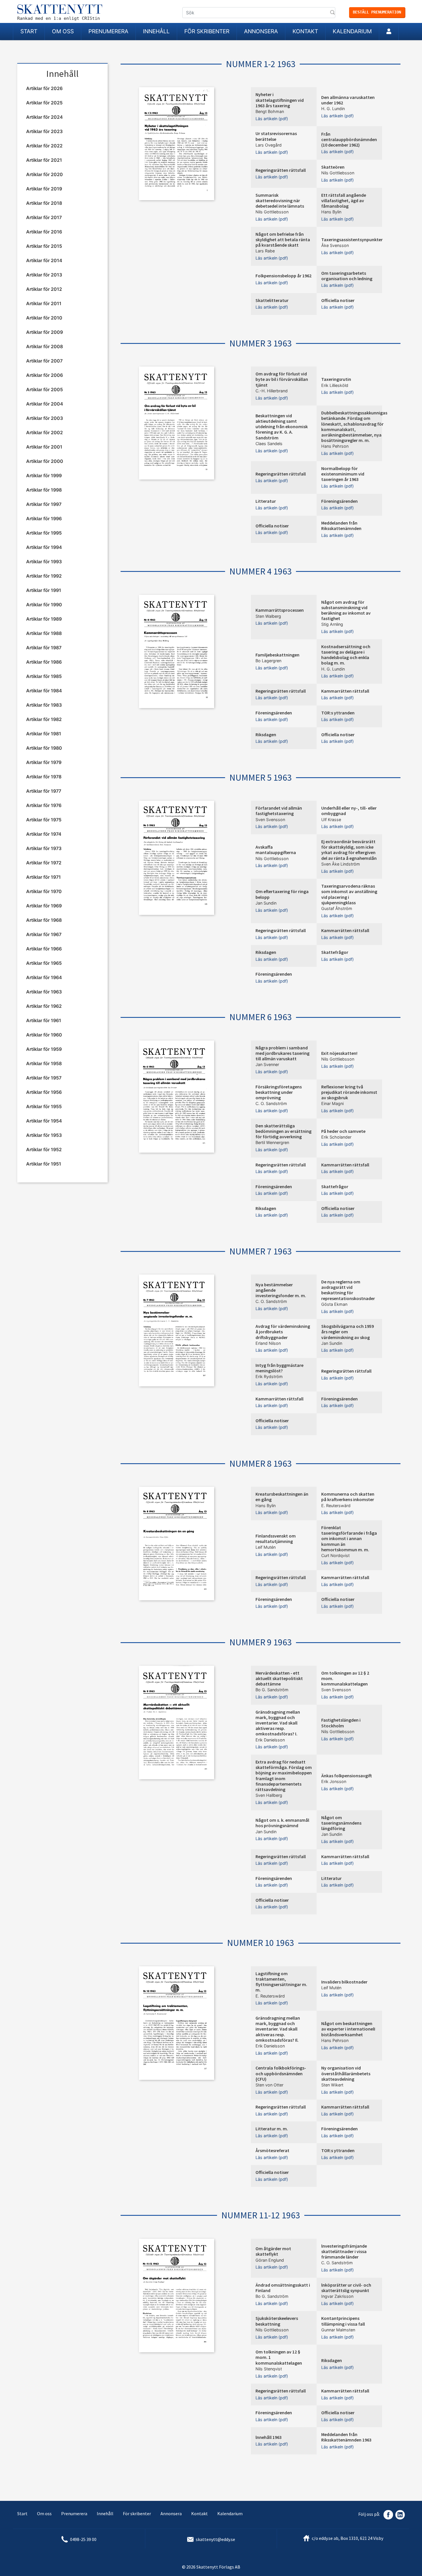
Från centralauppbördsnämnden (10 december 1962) (349, 139)
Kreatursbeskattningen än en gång (282, 1497)
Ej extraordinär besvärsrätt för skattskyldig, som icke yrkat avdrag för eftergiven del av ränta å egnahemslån (349, 850)
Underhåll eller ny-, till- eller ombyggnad (349, 811)
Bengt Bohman (270, 111)
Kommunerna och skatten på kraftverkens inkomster (348, 1497)
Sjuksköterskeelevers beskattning (277, 2321)
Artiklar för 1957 (44, 1078)
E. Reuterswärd (336, 1506)
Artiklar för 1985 (44, 676)
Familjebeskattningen (277, 655)
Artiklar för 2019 (44, 189)
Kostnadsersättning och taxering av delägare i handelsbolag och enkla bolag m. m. (346, 655)
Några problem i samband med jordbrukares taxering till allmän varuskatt (282, 1053)
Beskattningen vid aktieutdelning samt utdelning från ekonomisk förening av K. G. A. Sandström (282, 427)
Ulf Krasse (331, 820)
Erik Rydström (269, 1376)
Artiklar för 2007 (44, 361)
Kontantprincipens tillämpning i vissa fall (343, 2321)
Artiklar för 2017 (44, 217)
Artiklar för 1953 (44, 1135)
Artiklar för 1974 (44, 834)
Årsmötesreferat (272, 2150)
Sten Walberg (268, 616)
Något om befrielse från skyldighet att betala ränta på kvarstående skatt (283, 239)
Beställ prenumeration (377, 12)
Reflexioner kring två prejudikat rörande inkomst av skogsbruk (349, 1092)
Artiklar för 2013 (44, 275)
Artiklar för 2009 (44, 332)
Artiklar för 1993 (44, 562)
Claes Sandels (269, 444)
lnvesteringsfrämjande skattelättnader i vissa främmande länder (344, 2251)
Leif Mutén (266, 1547)
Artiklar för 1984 (44, 691)
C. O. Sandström (271, 1103)
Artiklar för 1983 (44, 705)
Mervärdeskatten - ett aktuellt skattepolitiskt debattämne (279, 1678)
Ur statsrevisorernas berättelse (276, 136)
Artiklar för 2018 (44, 203)
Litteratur (266, 501)
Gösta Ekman (334, 1304)
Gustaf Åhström (337, 908)
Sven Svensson (270, 820)
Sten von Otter (269, 2085)
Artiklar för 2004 (45, 404)
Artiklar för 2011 (44, 303)
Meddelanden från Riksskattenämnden (341, 526)
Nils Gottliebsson (338, 173)
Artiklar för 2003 (44, 418)
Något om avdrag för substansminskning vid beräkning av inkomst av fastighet (346, 610)
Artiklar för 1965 (44, 963)
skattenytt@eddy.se (215, 2539)
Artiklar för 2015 (44, 246)
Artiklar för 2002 (44, 432)
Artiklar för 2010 (44, 318)
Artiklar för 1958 (44, 1063)
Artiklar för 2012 (44, 289)
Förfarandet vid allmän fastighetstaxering (279, 811)
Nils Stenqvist (269, 2369)
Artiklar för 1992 (44, 576)
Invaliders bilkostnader (344, 1982)
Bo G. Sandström (272, 1690)
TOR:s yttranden (338, 713)
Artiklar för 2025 (44, 103)
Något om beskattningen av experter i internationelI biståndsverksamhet (348, 2029)
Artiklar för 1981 (44, 734)
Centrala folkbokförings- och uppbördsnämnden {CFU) (281, 2073)
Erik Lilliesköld (335, 385)
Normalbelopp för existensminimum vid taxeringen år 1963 (343, 474)
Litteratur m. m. (272, 2129)
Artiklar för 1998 (44, 490)
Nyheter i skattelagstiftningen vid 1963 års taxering (280, 100)
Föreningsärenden (339, 501)
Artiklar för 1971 (43, 877)
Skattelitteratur (272, 300)
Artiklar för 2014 (44, 260)
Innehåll (156, 31)
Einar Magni (332, 1103)
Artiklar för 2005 (44, 389)
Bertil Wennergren (272, 1142)
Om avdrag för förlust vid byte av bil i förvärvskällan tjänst (282, 379)
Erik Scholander (336, 1137)
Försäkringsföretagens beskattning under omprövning (279, 1092)
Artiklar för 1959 (44, 1049)
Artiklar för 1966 (44, 949)
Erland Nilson (268, 1343)
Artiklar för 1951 (44, 1164)
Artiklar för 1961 (44, 1020)
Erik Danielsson (270, 1740)
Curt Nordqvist (335, 1555)
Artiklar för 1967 (44, 934)
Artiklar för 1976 (44, 805)
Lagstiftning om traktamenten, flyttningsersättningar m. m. (281, 1982)
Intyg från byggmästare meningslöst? (279, 1368)
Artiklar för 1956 (44, 1092)
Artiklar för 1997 (44, 504)
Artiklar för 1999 (44, 476)
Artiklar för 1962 (44, 1006)
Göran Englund (270, 2260)
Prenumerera (108, 31)
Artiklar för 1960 (44, 1035)
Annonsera (261, 31)
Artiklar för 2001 (44, 447)
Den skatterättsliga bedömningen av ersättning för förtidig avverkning (283, 1131)
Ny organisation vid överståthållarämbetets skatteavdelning (346, 2073)
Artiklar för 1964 (44, 977)
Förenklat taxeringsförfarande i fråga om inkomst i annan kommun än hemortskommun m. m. (349, 1539)
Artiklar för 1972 (44, 863)
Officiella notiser (338, 300)
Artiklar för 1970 (44, 891)
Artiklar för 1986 (44, 662)
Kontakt (305, 31)
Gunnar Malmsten (338, 2330)
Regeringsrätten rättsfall (281, 170)
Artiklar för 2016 (44, 232)
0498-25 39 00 (83, 2539)
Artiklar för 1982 (44, 719)
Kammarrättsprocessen (280, 610)
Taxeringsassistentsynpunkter (352, 239)
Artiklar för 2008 (44, 346)
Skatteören (333, 167)
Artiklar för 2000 (45, 461)
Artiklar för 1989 (44, 619)
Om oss (63, 31)
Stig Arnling (332, 624)
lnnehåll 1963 (269, 2437)
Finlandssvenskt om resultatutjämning (276, 1539)
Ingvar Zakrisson (337, 2296)
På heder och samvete (343, 1131)
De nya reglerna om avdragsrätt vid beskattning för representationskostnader (348, 1290)
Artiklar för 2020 (44, 174)
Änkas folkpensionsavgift (346, 1776)
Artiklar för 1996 (44, 519)
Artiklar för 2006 (44, 375)
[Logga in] (389, 32)
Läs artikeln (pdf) (272, 119)
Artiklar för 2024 (44, 117)
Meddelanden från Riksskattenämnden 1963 (346, 2437)
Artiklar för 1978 (44, 777)
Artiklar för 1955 (44, 1106)
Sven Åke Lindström (341, 864)
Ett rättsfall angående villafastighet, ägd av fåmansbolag (344, 200)
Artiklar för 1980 (44, 748)
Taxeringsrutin (336, 379)
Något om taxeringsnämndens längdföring (341, 1823)
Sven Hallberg (269, 1795)
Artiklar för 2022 (44, 146)
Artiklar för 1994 (44, 547)
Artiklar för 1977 (44, 791)
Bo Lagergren (268, 661)
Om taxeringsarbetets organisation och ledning (347, 276)
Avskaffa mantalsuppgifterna (276, 850)
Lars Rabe (265, 251)
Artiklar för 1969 (44, 906)
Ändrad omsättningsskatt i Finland (283, 2288)
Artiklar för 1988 (44, 633)
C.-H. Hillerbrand (272, 391)
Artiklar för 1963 (44, 992)
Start (29, 31)
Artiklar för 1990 (44, 605)
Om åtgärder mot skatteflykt (273, 2251)
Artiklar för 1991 (44, 590)
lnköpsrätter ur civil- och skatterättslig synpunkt (346, 2288)
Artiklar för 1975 (44, 820)
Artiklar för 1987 (44, 648)
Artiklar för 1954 (44, 1121)
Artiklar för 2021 (44, 160)
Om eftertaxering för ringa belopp (282, 894)
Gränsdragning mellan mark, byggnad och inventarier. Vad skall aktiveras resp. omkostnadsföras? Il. (278, 2029)
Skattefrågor (335, 952)
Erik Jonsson (334, 1781)
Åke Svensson (335, 245)
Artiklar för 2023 (44, 131)
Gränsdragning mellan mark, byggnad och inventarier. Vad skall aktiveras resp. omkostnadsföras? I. (278, 1723)
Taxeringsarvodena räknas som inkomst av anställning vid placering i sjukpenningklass (349, 894)
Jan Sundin (266, 903)
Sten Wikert (332, 2085)
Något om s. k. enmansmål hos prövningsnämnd (282, 1823)
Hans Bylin (331, 212)
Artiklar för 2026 (44, 88)
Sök (333, 13)
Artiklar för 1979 (44, 762)
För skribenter (207, 31)
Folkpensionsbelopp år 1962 (283, 276)
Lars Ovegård (269, 145)
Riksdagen (266, 734)
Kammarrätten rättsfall (345, 691)
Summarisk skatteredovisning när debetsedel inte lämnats (280, 200)
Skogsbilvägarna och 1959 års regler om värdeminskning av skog (348, 1332)
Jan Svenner (267, 1064)
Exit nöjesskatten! (339, 1053)
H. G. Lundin (333, 109)
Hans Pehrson (335, 446)
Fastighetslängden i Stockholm (341, 1723)
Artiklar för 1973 (44, 848)
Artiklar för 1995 (44, 533)
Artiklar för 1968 (44, 920)
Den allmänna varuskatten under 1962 (348, 100)
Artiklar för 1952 (44, 1149)
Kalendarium (352, 31)
